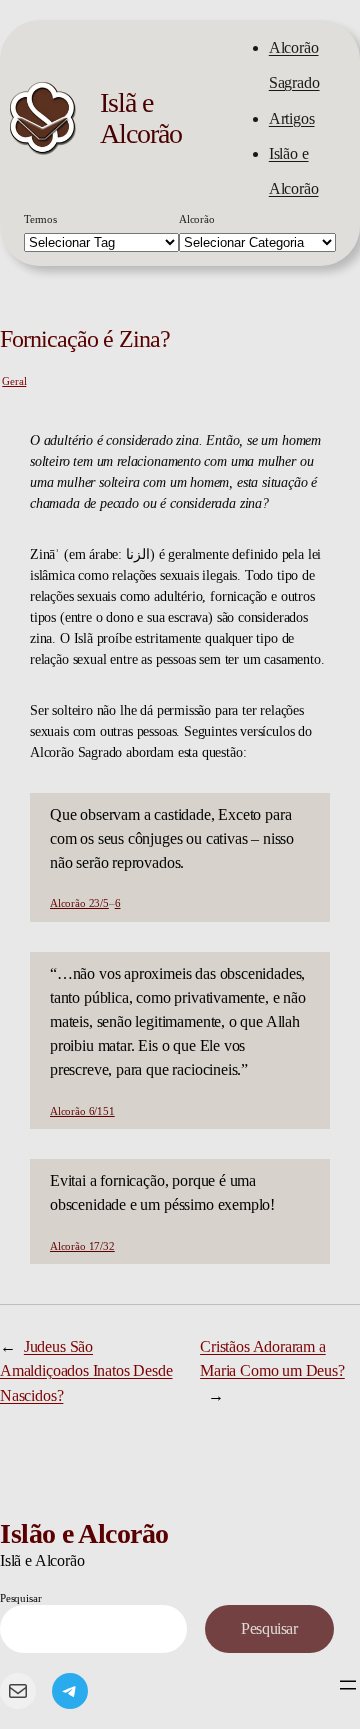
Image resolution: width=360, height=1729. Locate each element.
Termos (40, 219)
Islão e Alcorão (84, 1533)
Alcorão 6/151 (82, 1111)
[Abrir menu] (348, 1685)
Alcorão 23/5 (79, 903)
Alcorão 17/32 (82, 1246)
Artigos (292, 118)
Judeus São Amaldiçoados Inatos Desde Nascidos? (86, 1370)
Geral (14, 381)
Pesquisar (20, 1598)
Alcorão (197, 219)
